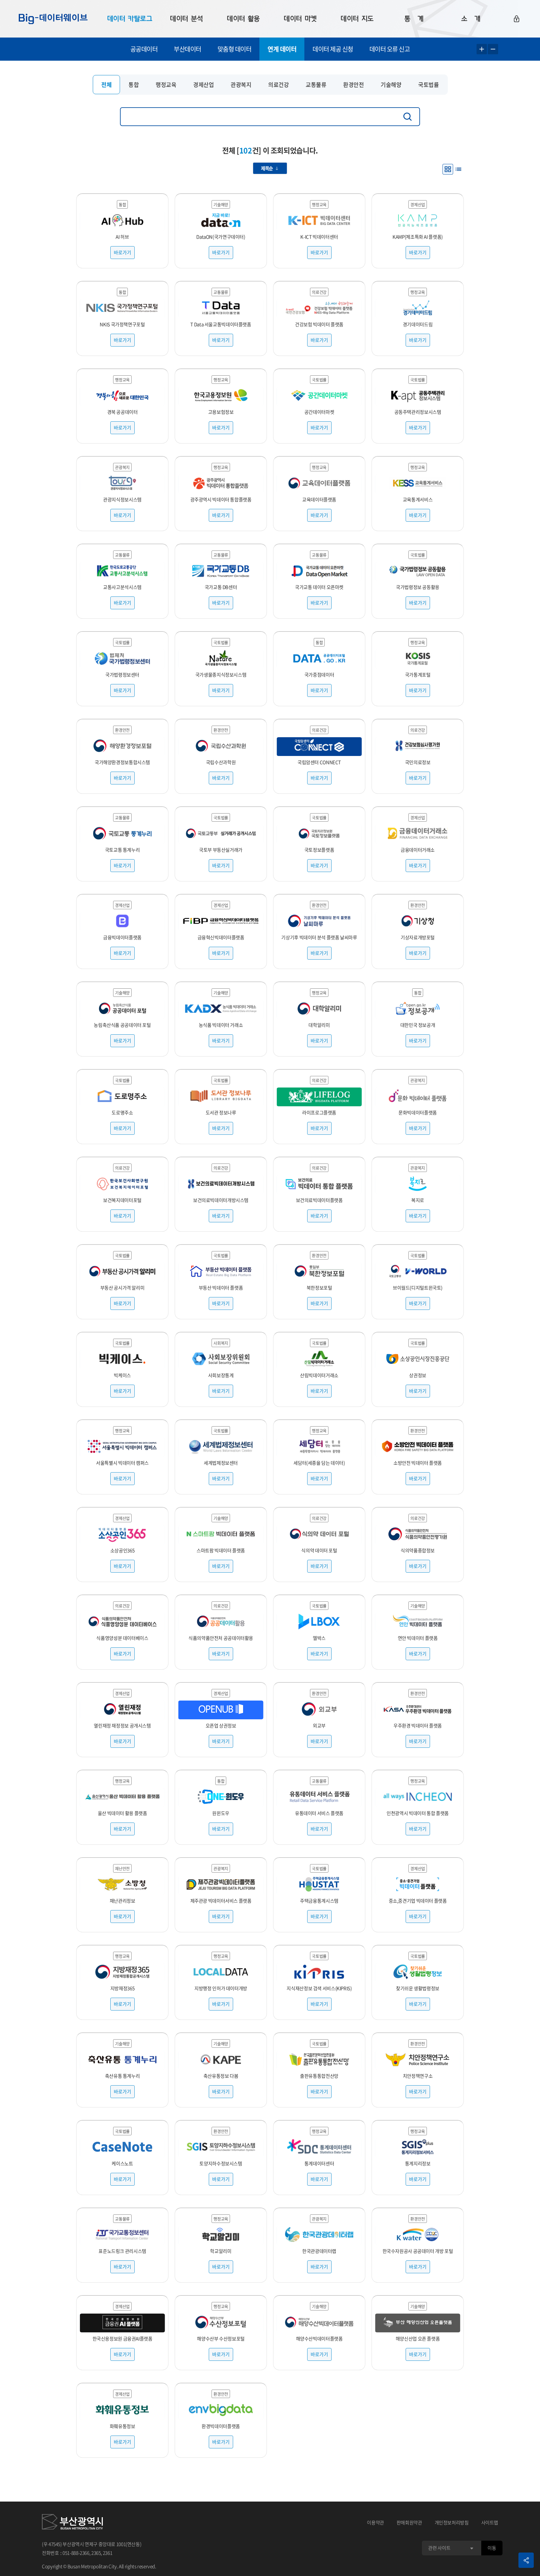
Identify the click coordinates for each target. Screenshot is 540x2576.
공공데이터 (144, 49)
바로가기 (122, 252)
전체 (106, 85)
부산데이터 (187, 49)
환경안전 (353, 85)
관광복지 (241, 85)
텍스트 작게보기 (493, 49)
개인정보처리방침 (452, 2523)
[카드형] (448, 169)
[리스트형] (458, 169)
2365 (96, 2553)
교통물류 (316, 85)
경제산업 (203, 85)
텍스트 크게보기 (482, 49)
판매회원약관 (409, 2523)
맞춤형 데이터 (235, 49)
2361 (108, 2553)
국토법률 (428, 85)
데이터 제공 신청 (333, 49)
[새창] (72, 2523)
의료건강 (278, 85)
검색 (409, 117)
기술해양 (391, 85)
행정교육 (166, 85)
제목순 (267, 168)
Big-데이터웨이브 (53, 19)
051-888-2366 (76, 2553)
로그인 (517, 19)
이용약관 (375, 2523)
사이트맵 (490, 2523)
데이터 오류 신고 (390, 49)
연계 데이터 (282, 49)
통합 (134, 85)
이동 (492, 2548)
